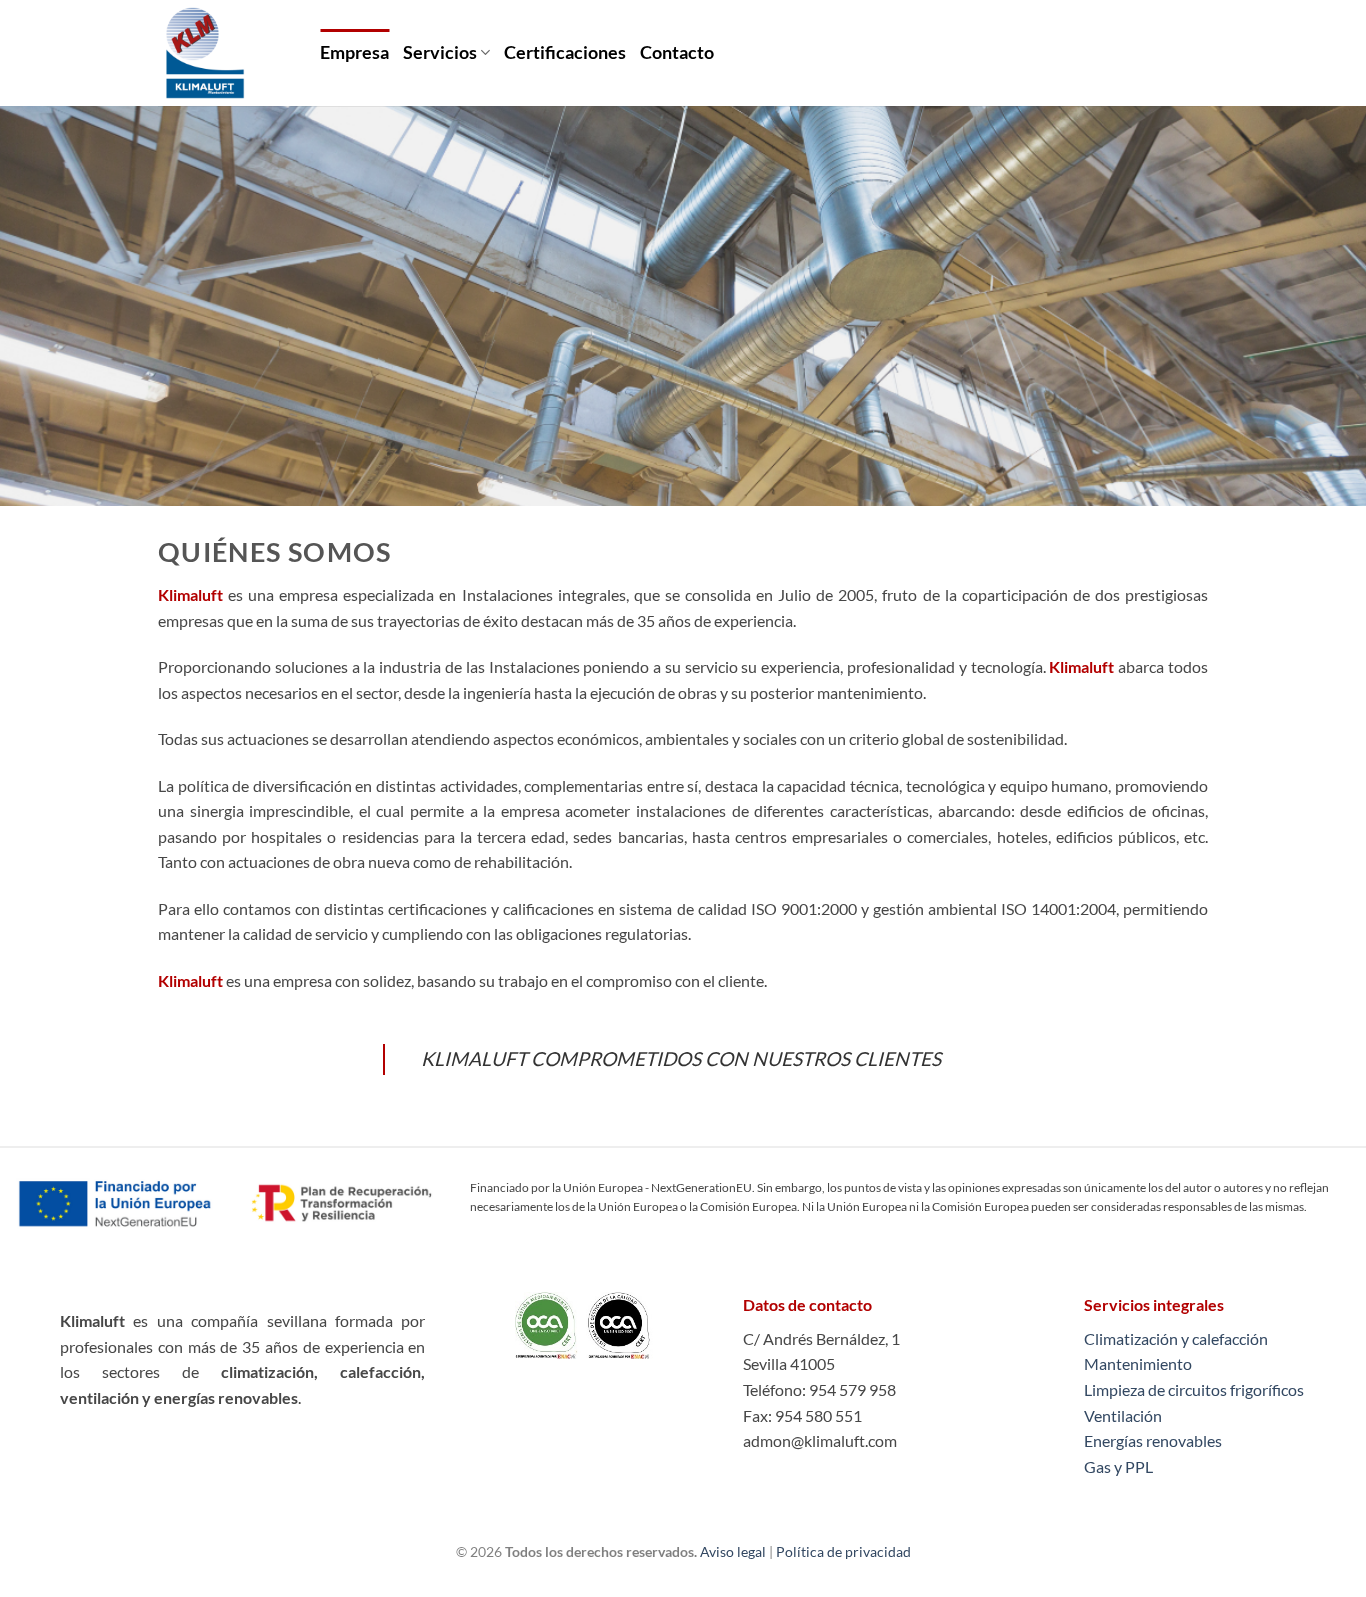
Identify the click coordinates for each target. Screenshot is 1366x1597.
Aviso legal (733, 1551)
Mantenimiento (1138, 1363)
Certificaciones (565, 52)
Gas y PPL (1118, 1466)
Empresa (354, 52)
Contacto (677, 52)
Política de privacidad (843, 1551)
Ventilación (1123, 1415)
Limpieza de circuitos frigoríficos (1194, 1389)
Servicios (440, 52)
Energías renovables (1153, 1440)
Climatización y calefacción (1176, 1338)
